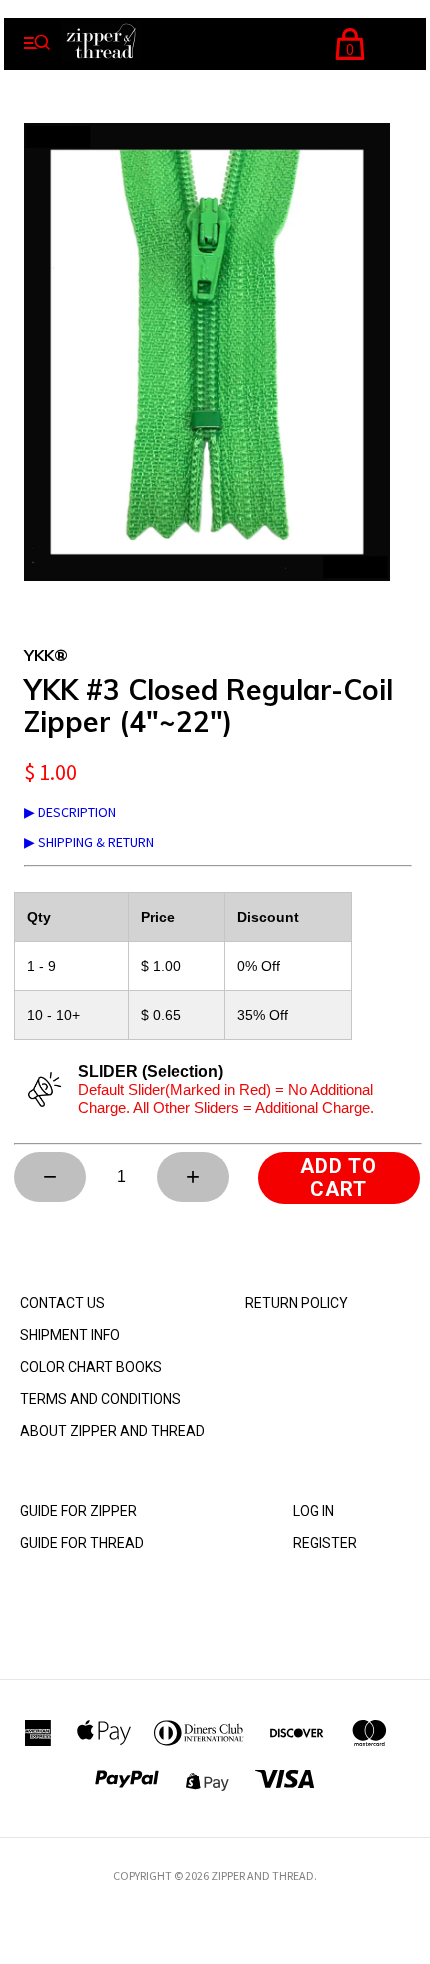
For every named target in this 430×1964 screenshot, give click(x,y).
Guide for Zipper (78, 1511)
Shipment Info (70, 1335)
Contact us (62, 1303)
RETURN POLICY (296, 1303)
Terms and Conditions (100, 1399)
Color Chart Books (91, 1367)
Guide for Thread (82, 1543)
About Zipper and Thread (112, 1431)
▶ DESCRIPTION (70, 812)
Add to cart (338, 1177)
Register (325, 1543)
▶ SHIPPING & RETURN (89, 842)
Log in (313, 1511)
